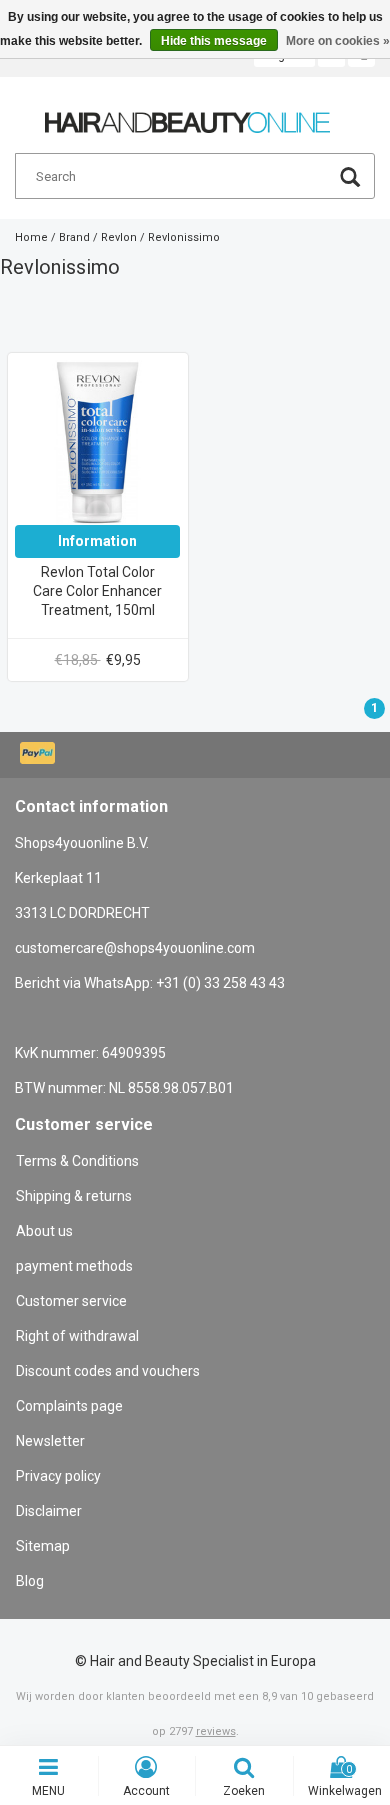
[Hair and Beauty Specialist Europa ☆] (187, 114)
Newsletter (50, 1441)
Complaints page (69, 1406)
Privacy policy (58, 1476)
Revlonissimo (184, 237)
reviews (216, 1731)
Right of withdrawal (77, 1336)
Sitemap (43, 1546)
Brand (74, 237)
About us (44, 1231)
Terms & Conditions (77, 1161)
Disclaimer (49, 1511)
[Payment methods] (39, 755)
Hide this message (214, 41)
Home (31, 237)
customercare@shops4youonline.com (135, 948)
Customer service (71, 1301)
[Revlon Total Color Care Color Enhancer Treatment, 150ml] (97, 442)
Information (97, 541)
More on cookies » (338, 41)
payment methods (74, 1266)
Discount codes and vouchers (108, 1371)
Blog (30, 1581)
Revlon (119, 237)
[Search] (350, 179)
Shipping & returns (74, 1196)
